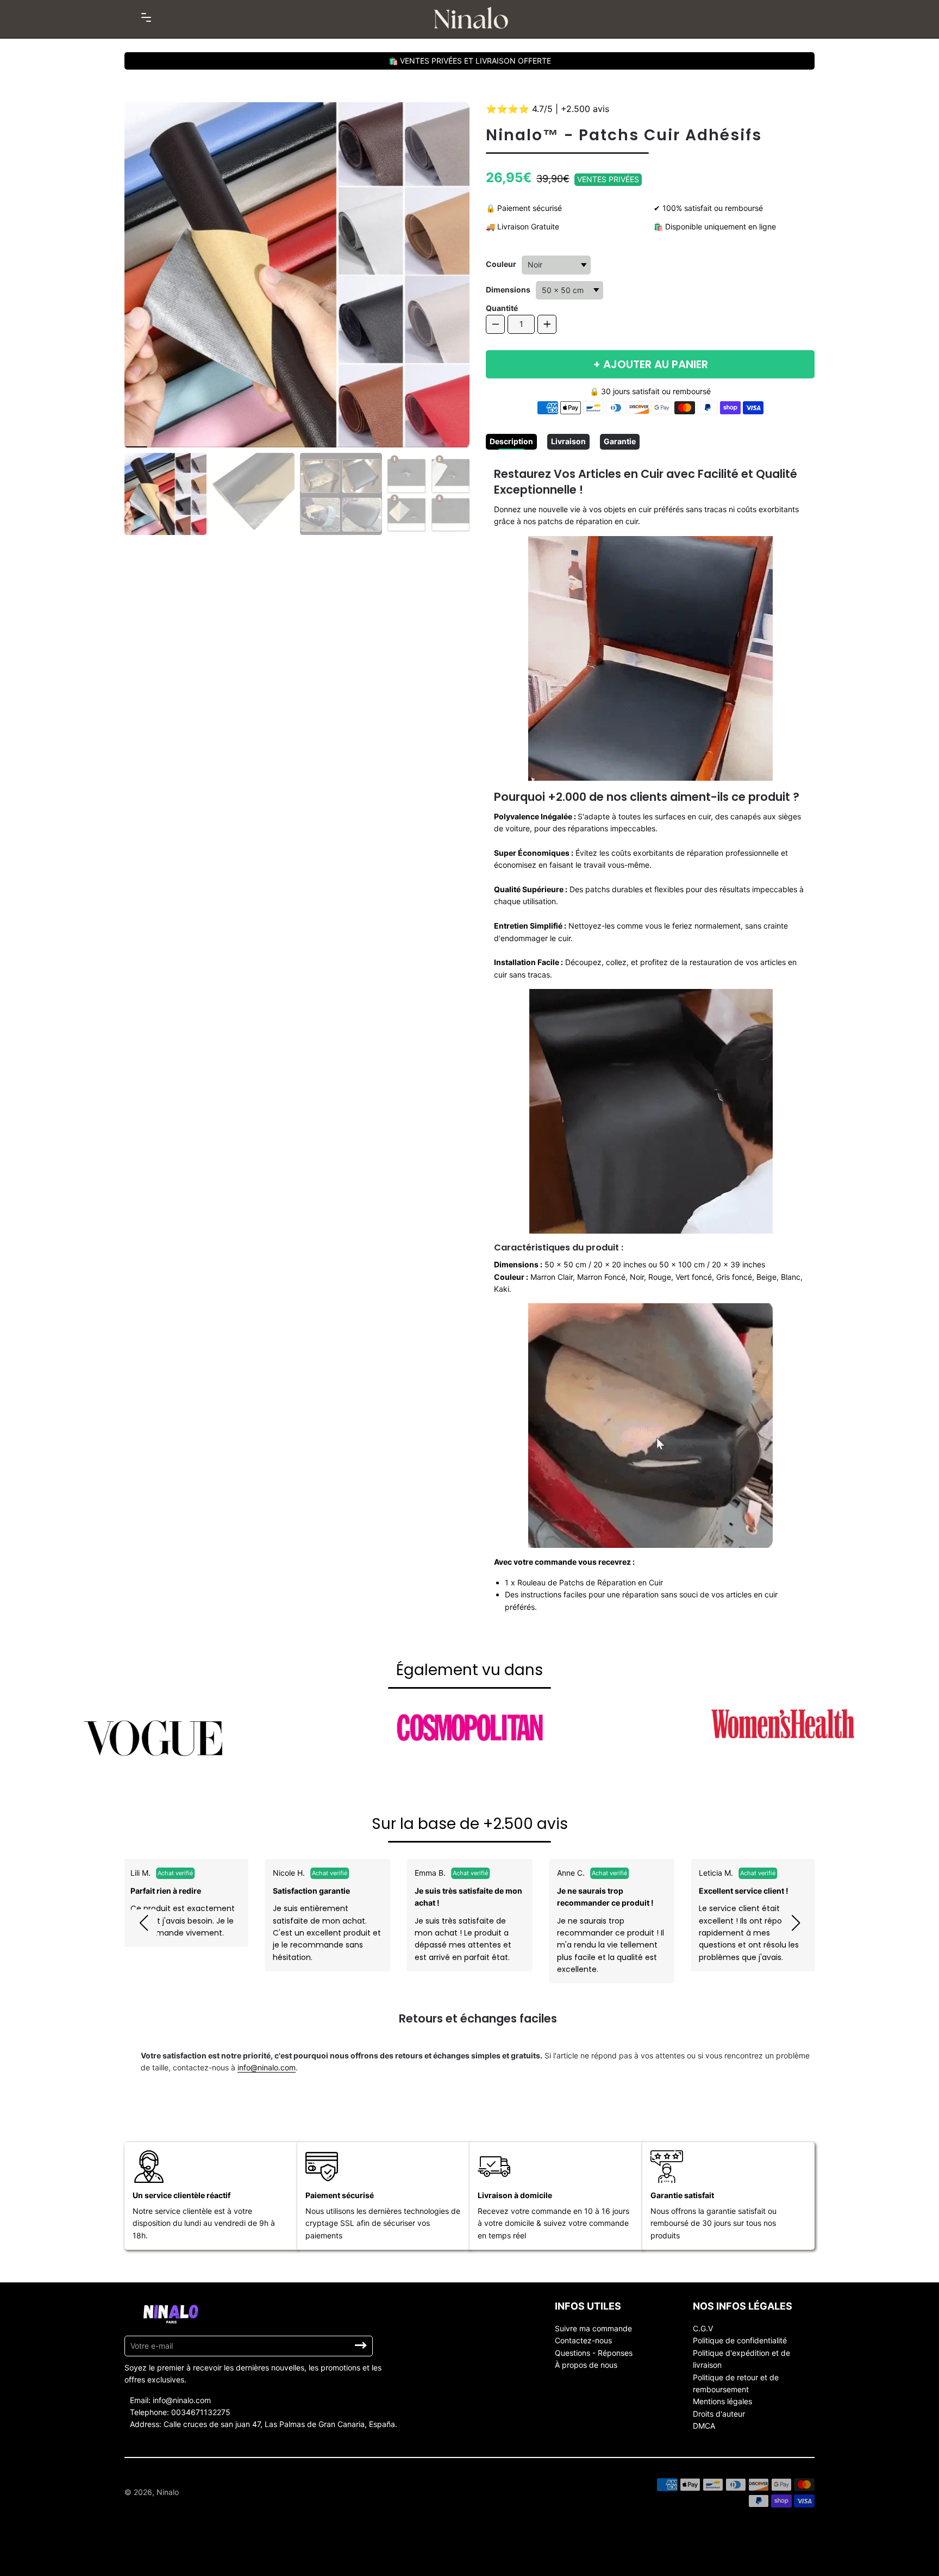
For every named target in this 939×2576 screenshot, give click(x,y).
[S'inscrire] (361, 2345)
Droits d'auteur (719, 2414)
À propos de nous (586, 2365)
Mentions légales (722, 2401)
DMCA (704, 2426)
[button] (143, 1923)
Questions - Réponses (594, 2353)
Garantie (620, 441)
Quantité (502, 308)
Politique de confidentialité (740, 2340)
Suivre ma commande (593, 2328)
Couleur (501, 264)
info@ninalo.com (267, 2067)
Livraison (568, 441)
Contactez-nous (583, 2340)
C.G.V (703, 2328)
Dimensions (508, 290)
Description (511, 441)
